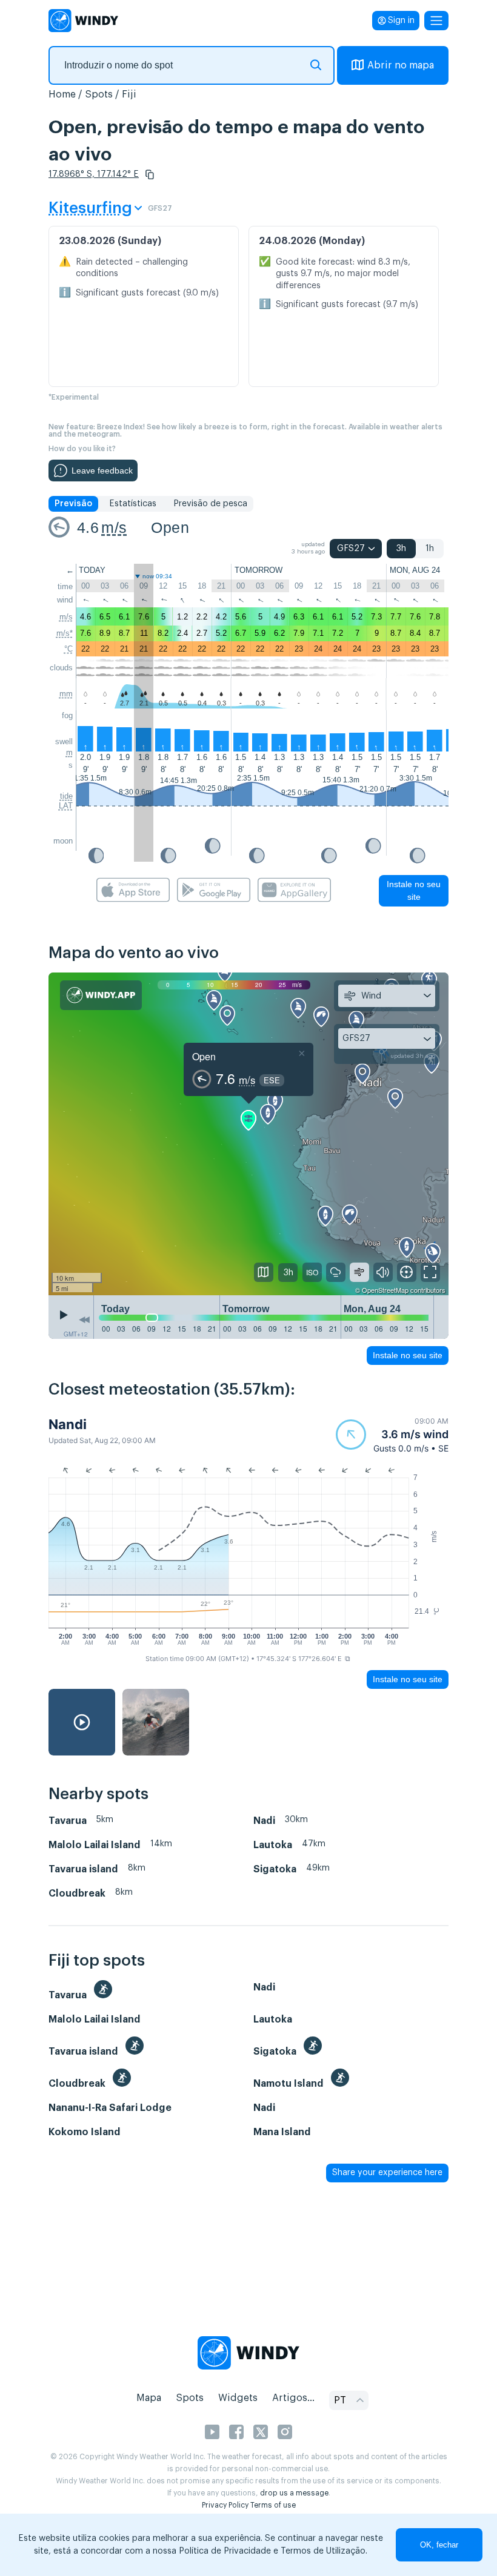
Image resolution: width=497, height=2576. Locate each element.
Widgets (238, 2398)
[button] (150, 174)
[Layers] (264, 1272)
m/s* (65, 633)
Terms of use (273, 2505)
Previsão (73, 504)
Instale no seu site (414, 890)
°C (68, 649)
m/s (114, 527)
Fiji (129, 94)
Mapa (149, 2398)
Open (170, 527)
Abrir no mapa (401, 65)
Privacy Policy (225, 2505)
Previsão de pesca (210, 504)
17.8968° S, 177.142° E (94, 174)
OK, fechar (439, 2545)
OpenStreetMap (385, 1290)
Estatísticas (133, 504)
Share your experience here (387, 2173)
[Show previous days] (84, 1320)
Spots (99, 94)
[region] (248, 1134)
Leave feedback (102, 471)
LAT (66, 806)
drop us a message (294, 2493)
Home (62, 94)
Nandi (68, 1424)
